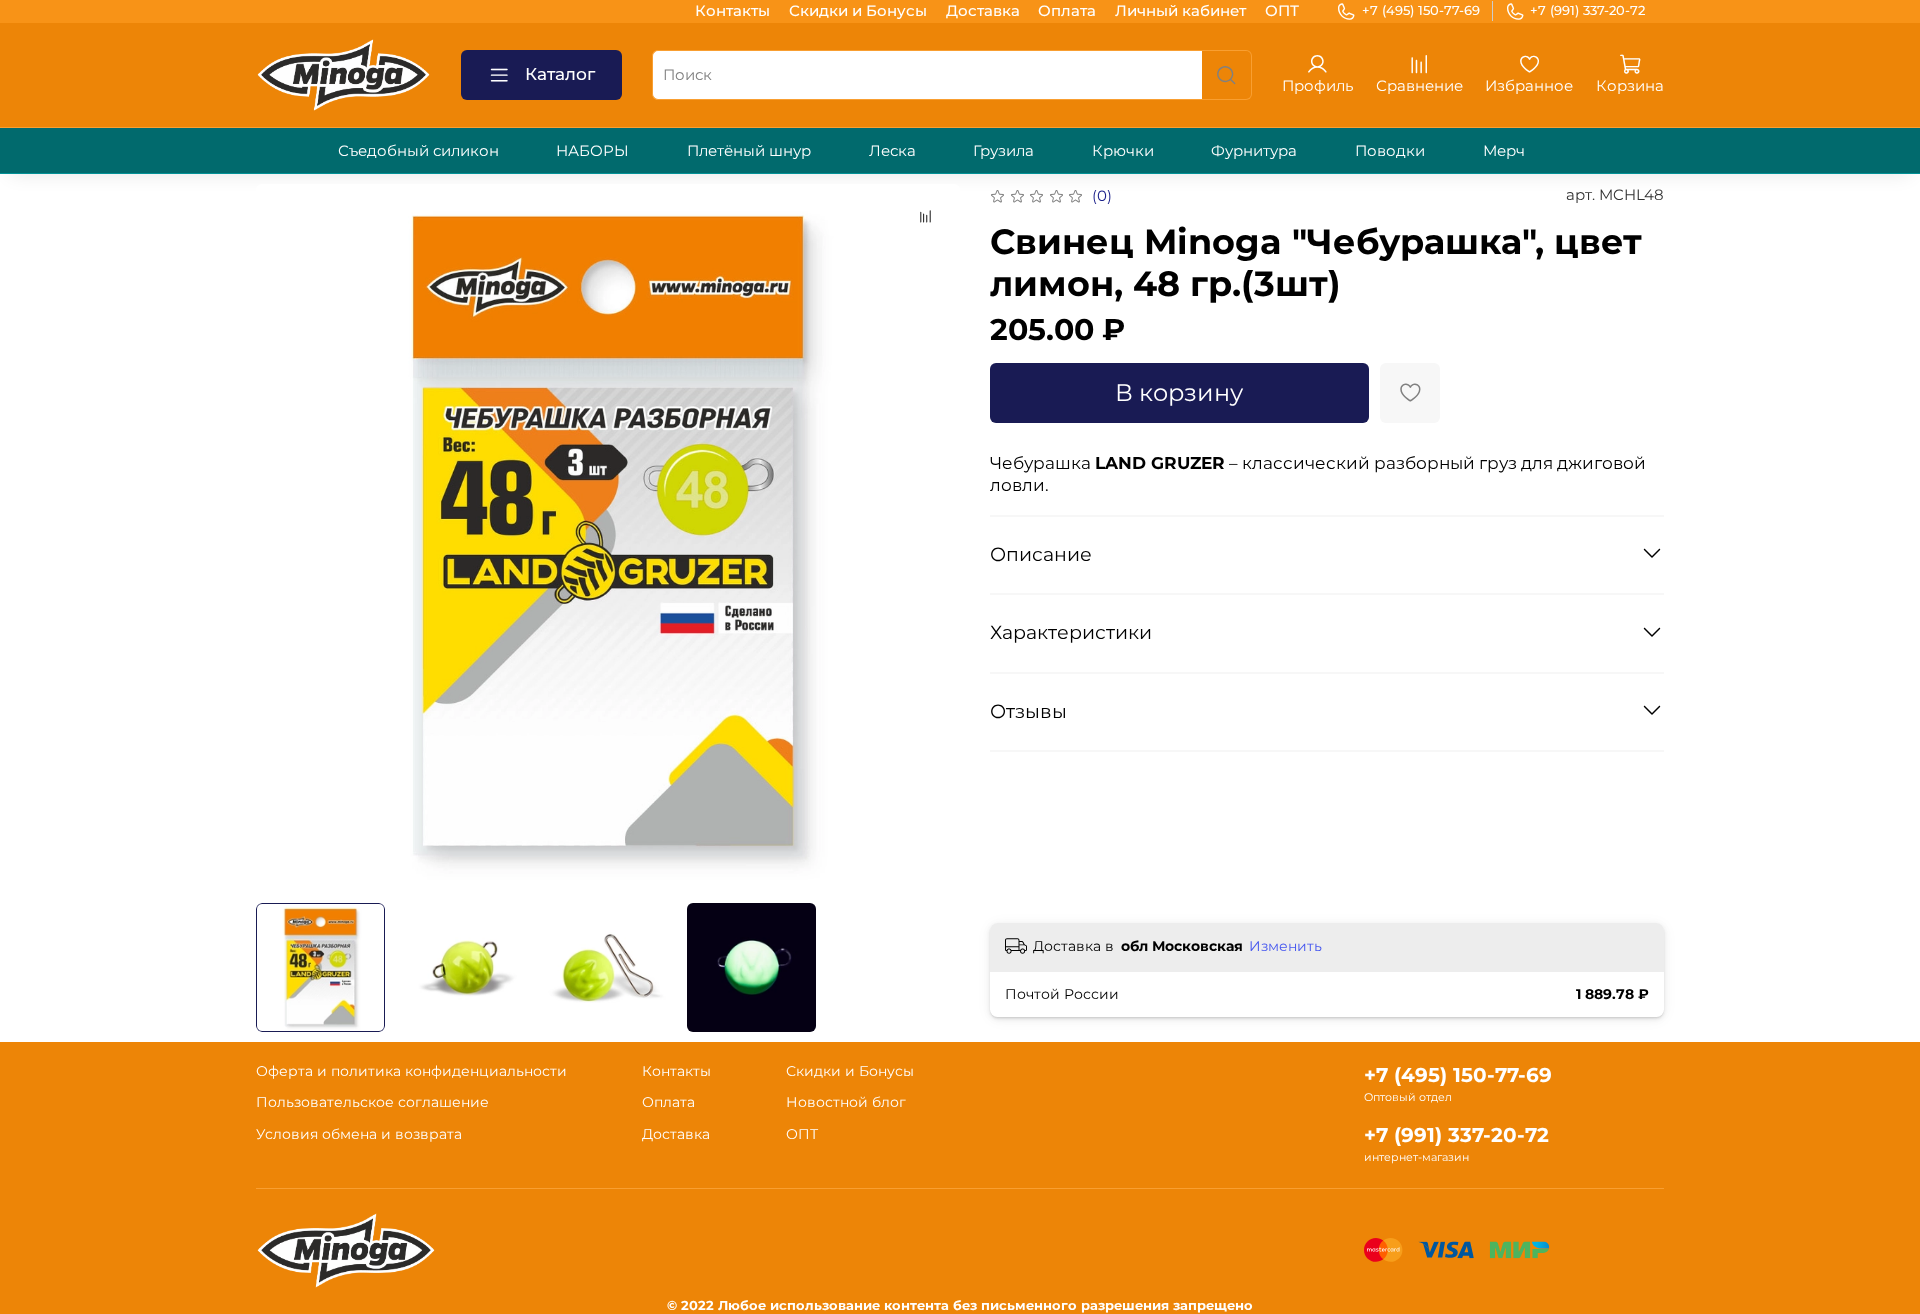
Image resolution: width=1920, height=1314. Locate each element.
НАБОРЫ (592, 150)
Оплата (1067, 10)
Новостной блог (846, 1102)
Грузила (1003, 150)
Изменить (1285, 946)
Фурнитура (1254, 150)
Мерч (1504, 150)
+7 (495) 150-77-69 (1421, 10)
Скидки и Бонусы (858, 10)
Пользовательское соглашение (372, 1102)
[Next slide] (930, 535)
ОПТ (1282, 10)
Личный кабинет (1180, 10)
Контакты (732, 10)
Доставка (983, 10)
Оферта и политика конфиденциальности (411, 1071)
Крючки (1123, 150)
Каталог (560, 74)
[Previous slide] (286, 535)
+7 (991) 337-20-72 (1587, 10)
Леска (892, 150)
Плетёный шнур (749, 150)
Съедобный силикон (418, 150)
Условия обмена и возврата (359, 1134)
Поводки (1390, 150)
